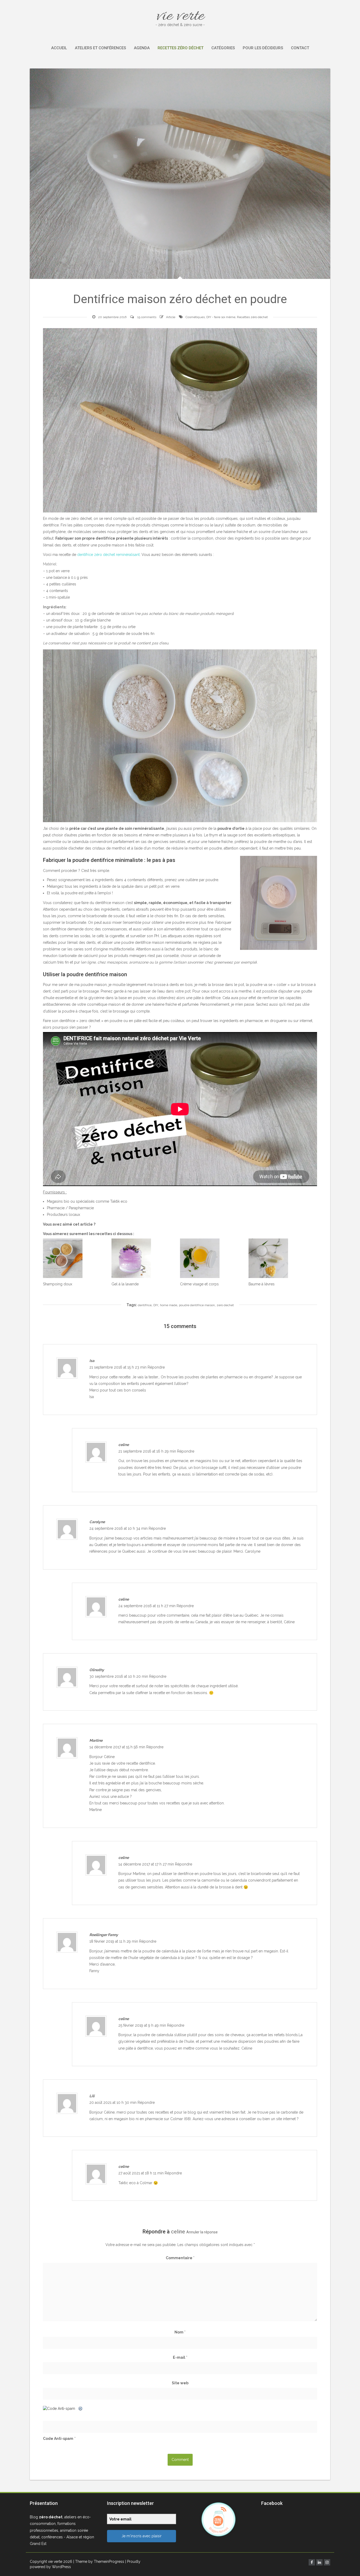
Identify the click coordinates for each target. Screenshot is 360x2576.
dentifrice (145, 1305)
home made (169, 1305)
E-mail (180, 2357)
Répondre (156, 1367)
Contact (300, 48)
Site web (180, 2383)
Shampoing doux (58, 1284)
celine (178, 2232)
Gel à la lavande (125, 1284)
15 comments (147, 317)
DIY (156, 1305)
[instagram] (327, 2562)
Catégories (223, 48)
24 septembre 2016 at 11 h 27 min (147, 1606)
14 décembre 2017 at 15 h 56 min (118, 1747)
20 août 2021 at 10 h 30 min (113, 2103)
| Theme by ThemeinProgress (99, 2562)
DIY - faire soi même (221, 317)
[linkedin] (319, 2562)
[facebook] (312, 2562)
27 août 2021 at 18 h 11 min (142, 2173)
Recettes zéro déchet (181, 48)
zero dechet (225, 1305)
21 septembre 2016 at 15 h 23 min (118, 1367)
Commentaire (180, 2258)
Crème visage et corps (199, 1284)
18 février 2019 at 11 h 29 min (114, 1941)
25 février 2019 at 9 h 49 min (143, 2025)
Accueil (59, 48)
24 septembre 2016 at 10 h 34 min (119, 1528)
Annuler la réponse (202, 2232)
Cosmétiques (195, 317)
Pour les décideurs (263, 48)
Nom (180, 2332)
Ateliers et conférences (100, 48)
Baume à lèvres (262, 1284)
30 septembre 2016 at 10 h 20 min (119, 1676)
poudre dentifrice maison (197, 1305)
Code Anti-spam (58, 2439)
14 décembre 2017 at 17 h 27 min (147, 1864)
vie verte (180, 16)
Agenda (142, 48)
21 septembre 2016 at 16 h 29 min (148, 1451)
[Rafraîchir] (81, 2409)
